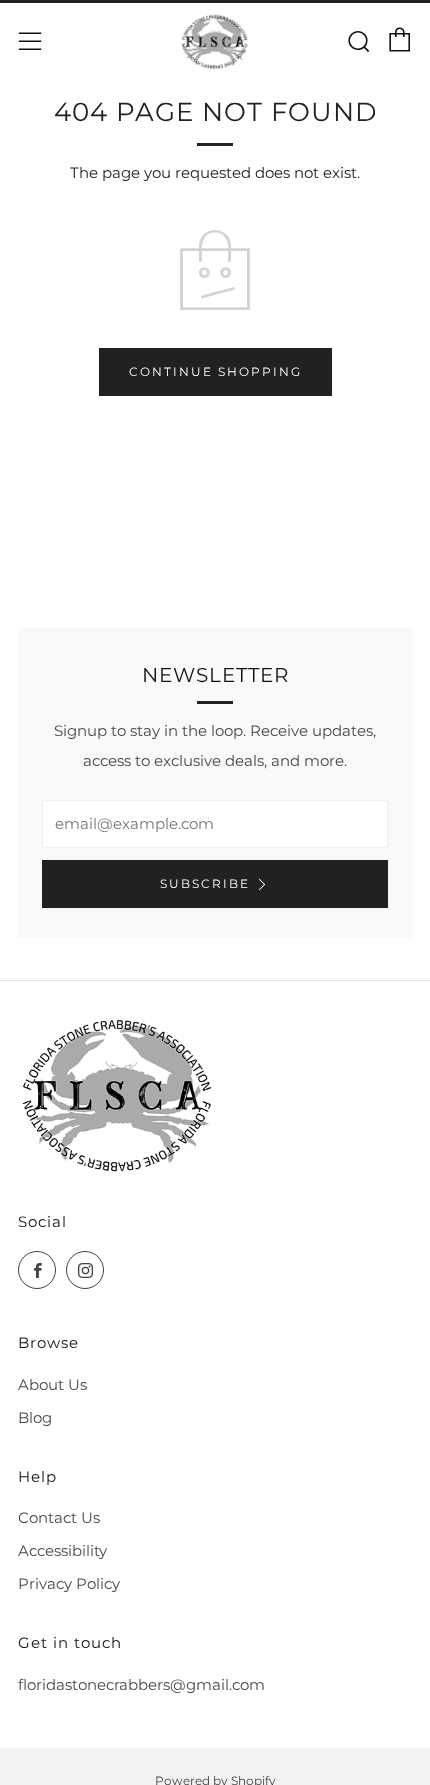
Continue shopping (215, 371)
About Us (52, 1384)
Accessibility (62, 1550)
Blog (35, 1417)
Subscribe (205, 883)
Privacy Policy (69, 1583)
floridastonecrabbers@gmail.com (141, 1684)
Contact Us (59, 1517)
